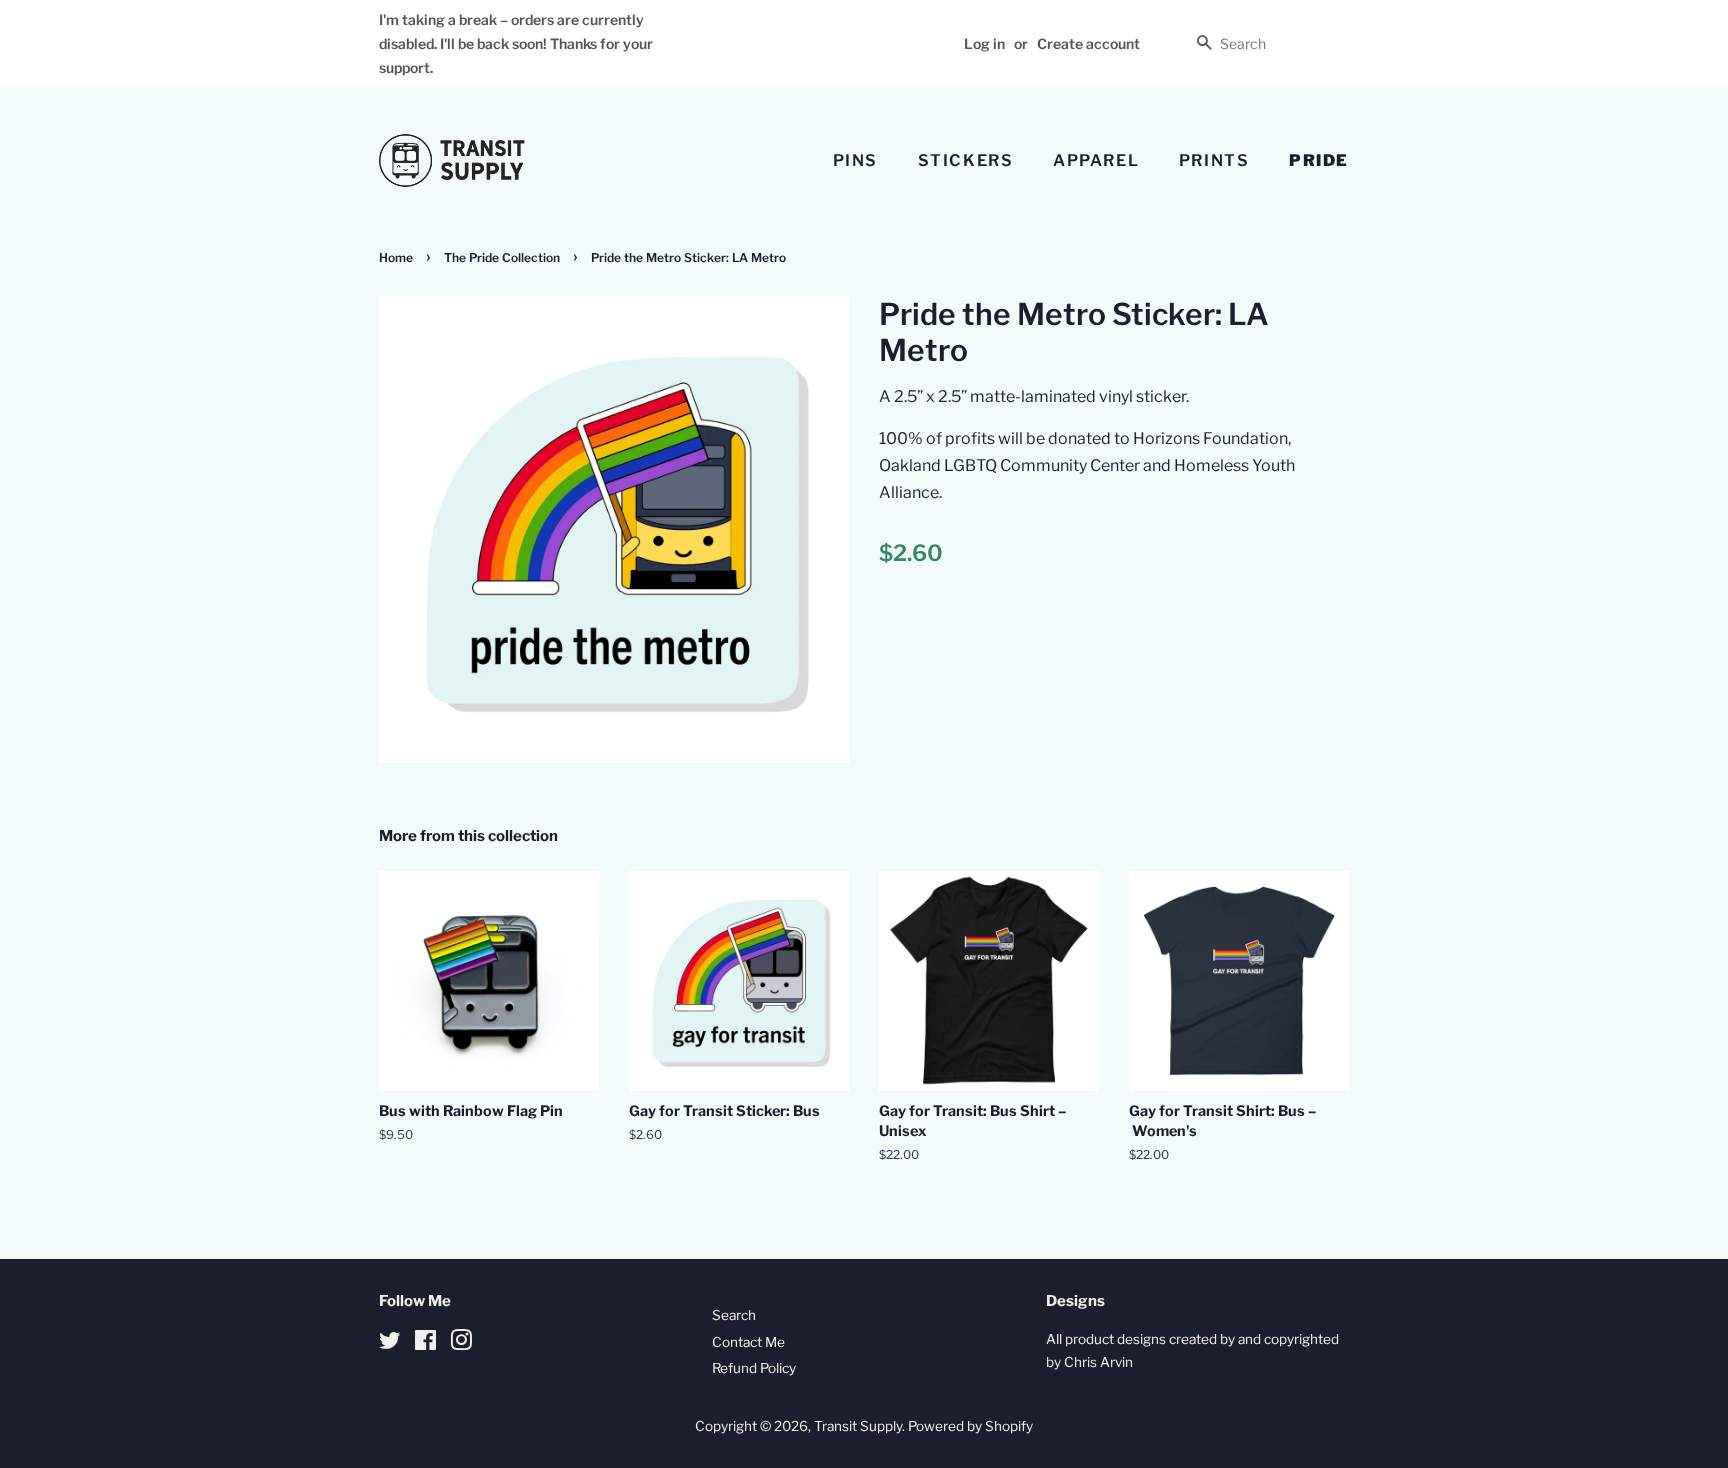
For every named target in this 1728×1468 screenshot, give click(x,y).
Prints (1214, 160)
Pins (855, 160)
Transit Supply (858, 1426)
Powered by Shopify (970, 1426)
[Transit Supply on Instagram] (461, 1344)
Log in (984, 43)
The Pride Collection (502, 257)
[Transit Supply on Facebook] (425, 1344)
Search (734, 1315)
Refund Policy (754, 1368)
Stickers (966, 160)
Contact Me (748, 1342)
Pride (1319, 160)
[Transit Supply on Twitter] (390, 1344)
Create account (1088, 43)
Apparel (1096, 160)
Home (396, 257)
